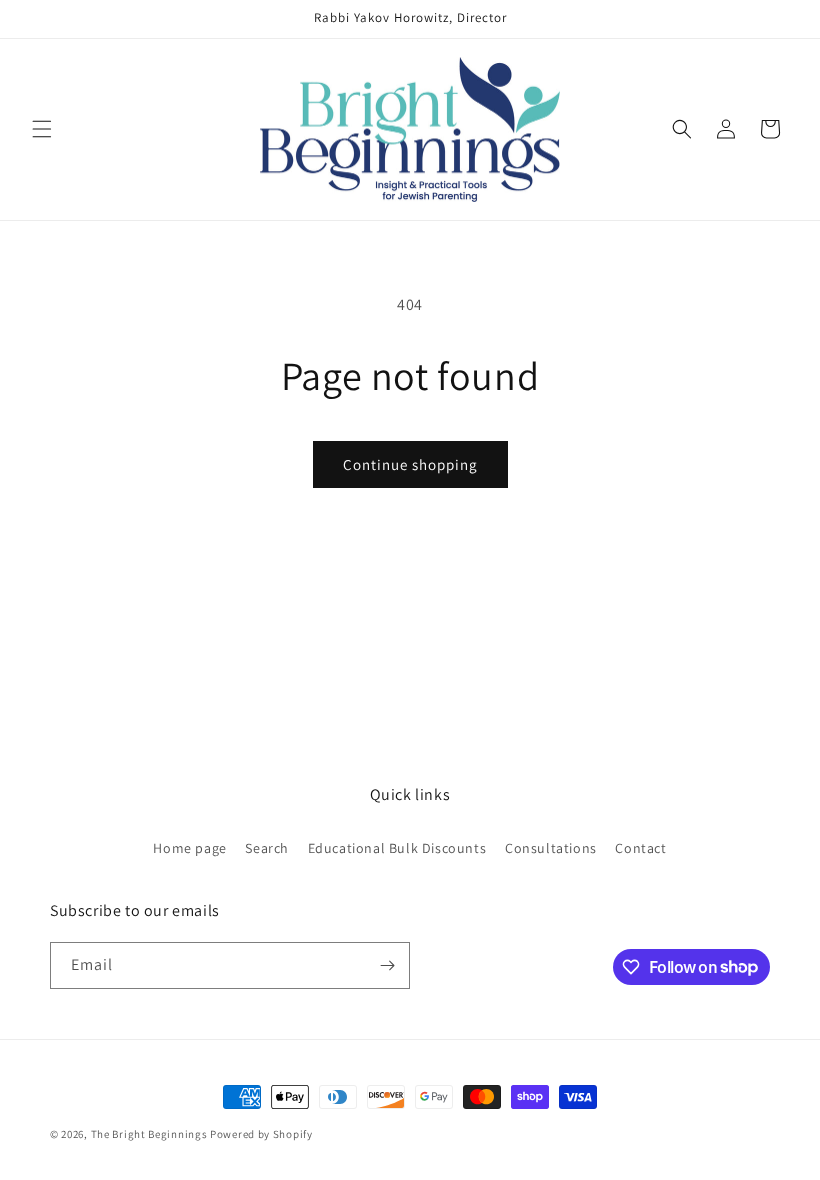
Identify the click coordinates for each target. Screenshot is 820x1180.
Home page (189, 848)
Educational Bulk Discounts (397, 848)
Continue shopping (410, 464)
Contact (640, 848)
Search (267, 848)
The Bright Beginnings (149, 1134)
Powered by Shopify (261, 1134)
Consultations (551, 848)
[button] (42, 129)
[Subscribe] (387, 965)
